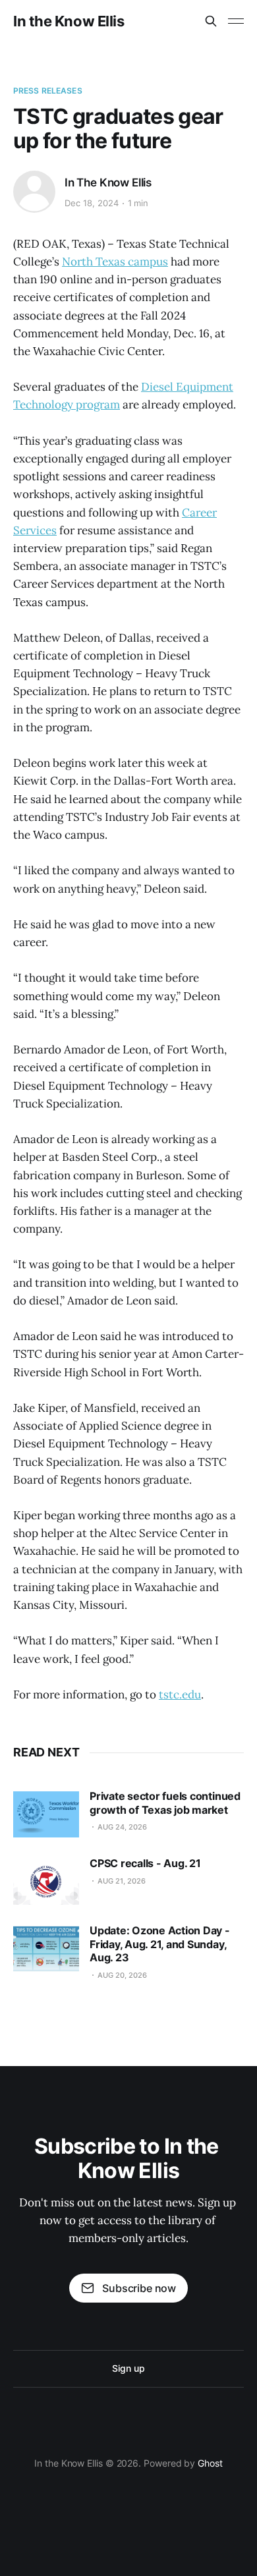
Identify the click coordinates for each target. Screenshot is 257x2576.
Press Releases (48, 91)
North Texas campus (115, 262)
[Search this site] (211, 21)
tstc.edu (180, 1694)
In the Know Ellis (69, 21)
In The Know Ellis (108, 182)
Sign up (128, 2368)
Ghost (210, 2463)
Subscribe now (139, 2288)
